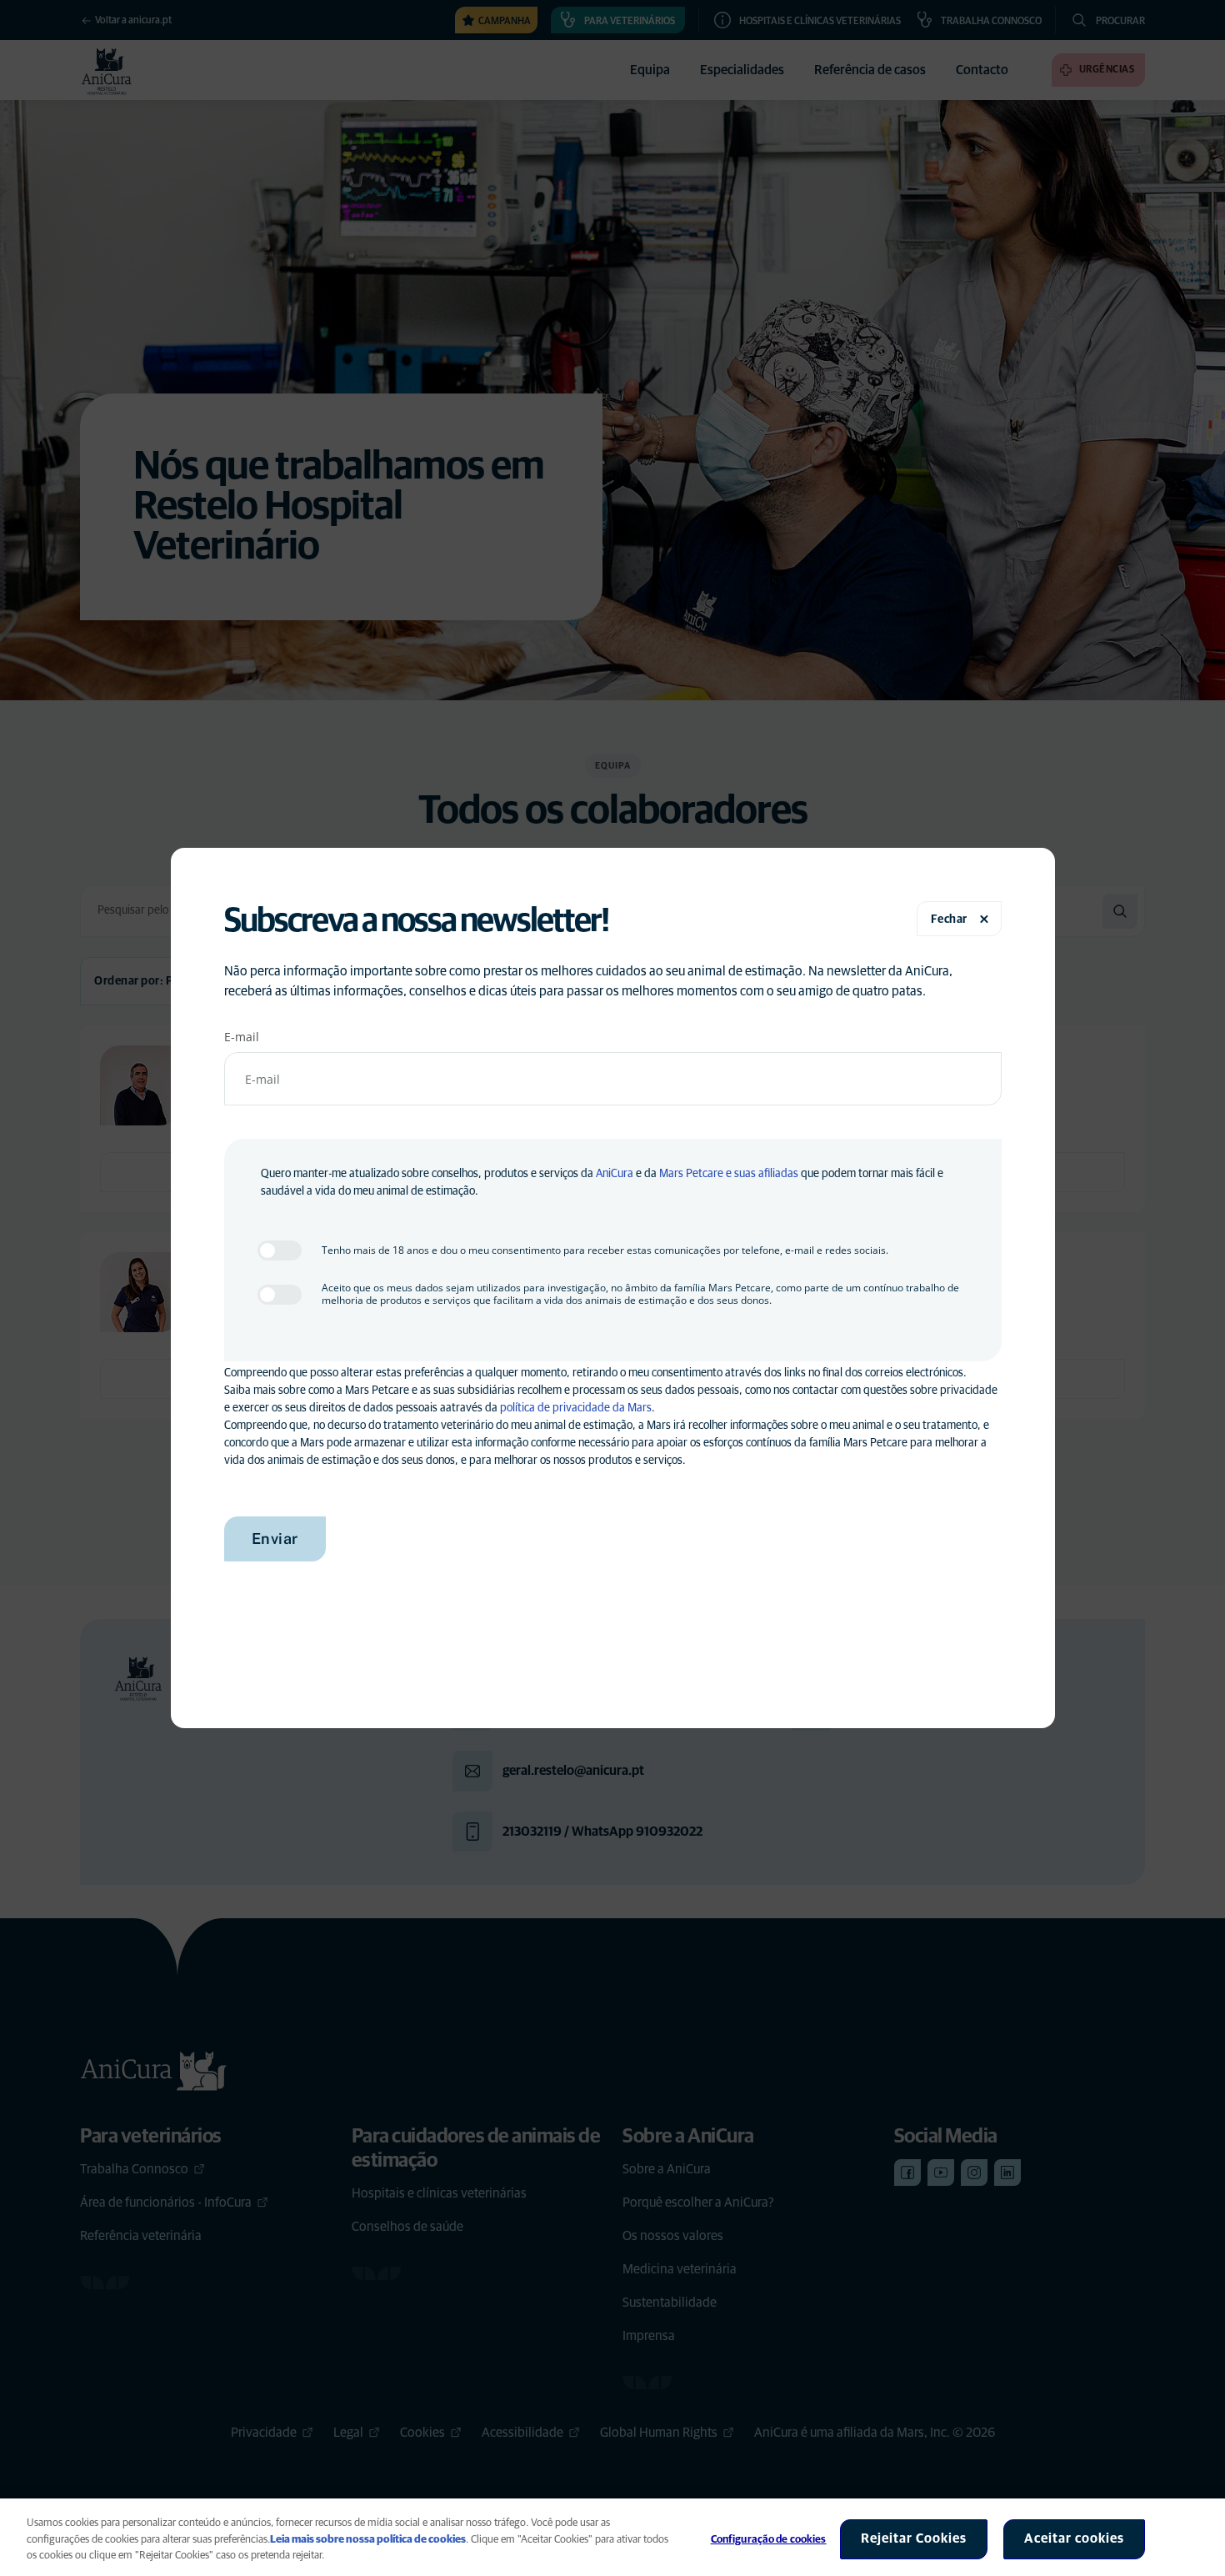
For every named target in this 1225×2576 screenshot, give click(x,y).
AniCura (615, 1174)
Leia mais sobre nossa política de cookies (368, 2540)
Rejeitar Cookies (914, 2538)
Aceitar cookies (1074, 2538)
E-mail (242, 1037)
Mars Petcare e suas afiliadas (729, 1174)
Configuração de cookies (769, 2540)
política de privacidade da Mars (576, 1408)
